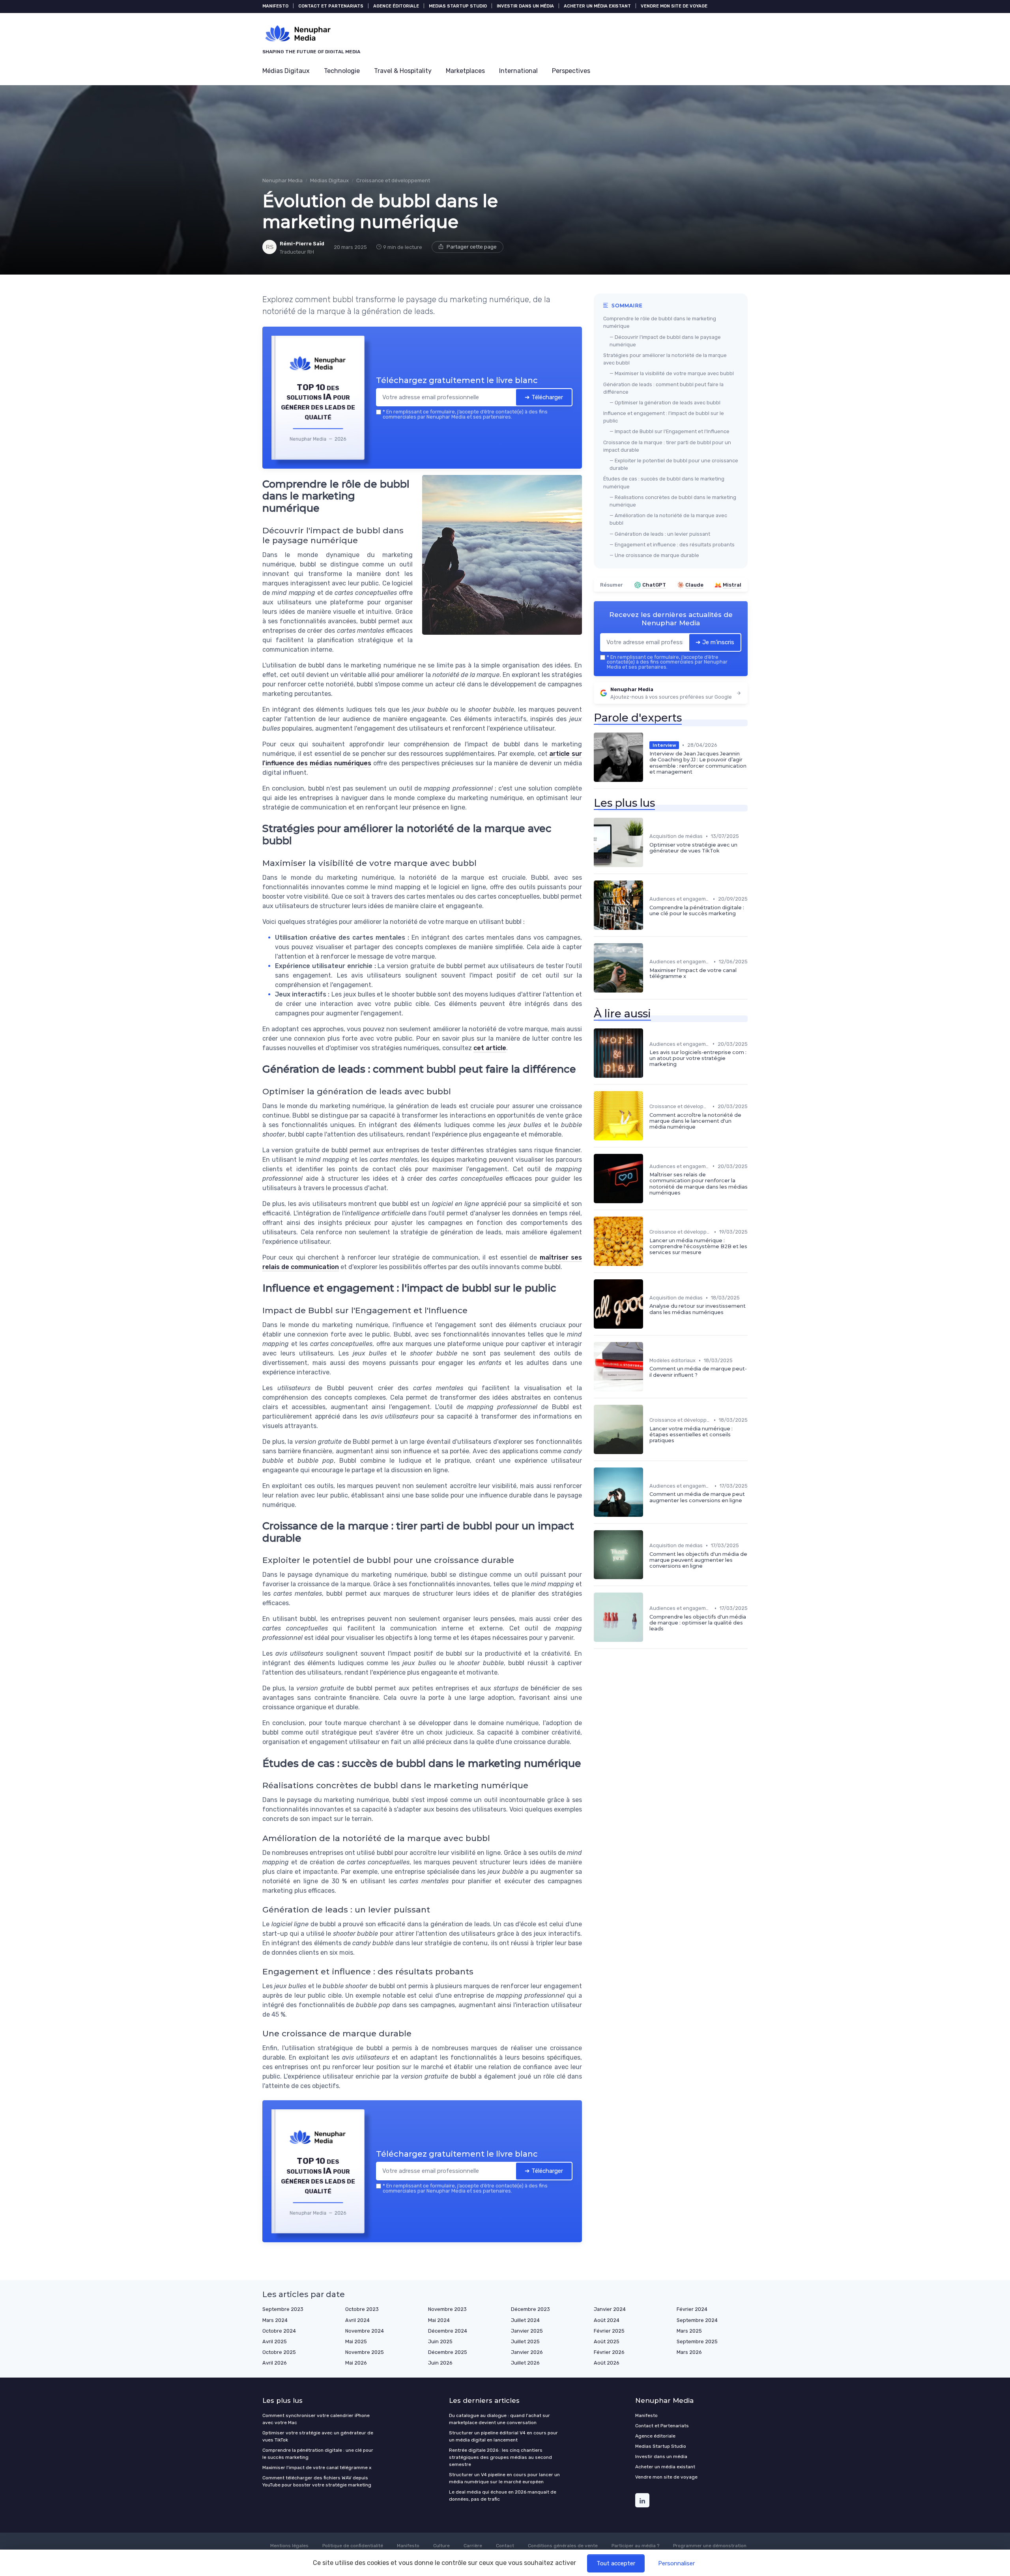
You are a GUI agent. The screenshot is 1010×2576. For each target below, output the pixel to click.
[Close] (648, 1229)
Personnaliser (676, 2563)
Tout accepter (616, 2563)
